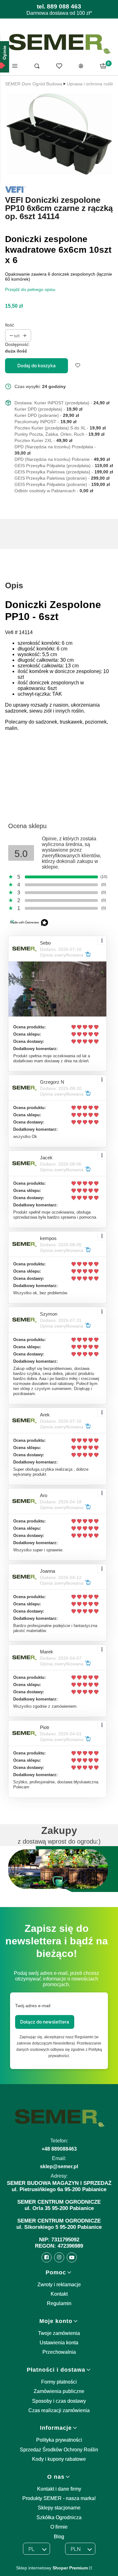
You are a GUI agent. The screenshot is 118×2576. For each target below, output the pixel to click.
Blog (59, 2537)
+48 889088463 (59, 2149)
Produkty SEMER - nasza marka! (59, 2498)
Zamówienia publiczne (59, 2391)
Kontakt (59, 2294)
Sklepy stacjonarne (59, 2508)
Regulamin (59, 2303)
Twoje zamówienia (59, 2333)
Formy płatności (59, 2382)
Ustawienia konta (59, 2343)
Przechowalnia (59, 2352)
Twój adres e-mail (33, 2006)
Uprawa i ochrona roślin (91, 84)
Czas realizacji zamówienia (59, 2410)
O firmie (59, 2527)
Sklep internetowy (52, 2568)
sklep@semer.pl (59, 2166)
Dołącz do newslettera (45, 2022)
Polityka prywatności (59, 2440)
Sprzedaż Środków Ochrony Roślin (59, 2450)
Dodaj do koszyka (37, 366)
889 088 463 (64, 6)
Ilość (10, 325)
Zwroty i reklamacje (59, 2285)
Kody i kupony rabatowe (59, 2459)
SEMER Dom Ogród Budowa (34, 84)
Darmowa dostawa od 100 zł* (59, 13)
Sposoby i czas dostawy (59, 2401)
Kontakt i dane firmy (59, 2489)
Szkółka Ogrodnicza (59, 2517)
